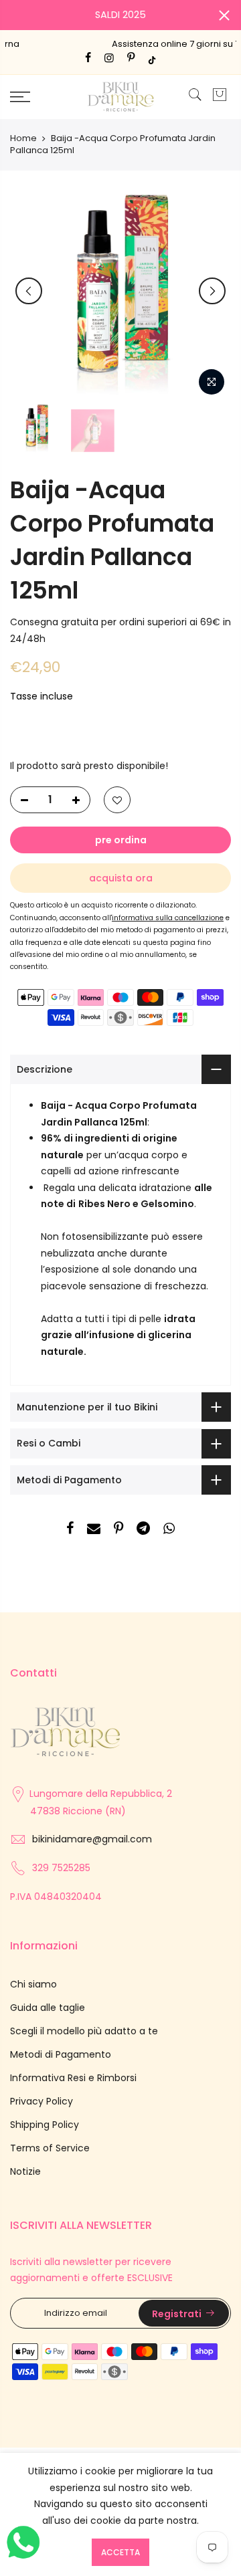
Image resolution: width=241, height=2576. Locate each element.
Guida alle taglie (48, 2008)
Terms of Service (50, 2148)
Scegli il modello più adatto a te (84, 2031)
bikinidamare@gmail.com (92, 1839)
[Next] (212, 291)
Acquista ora (121, 878)
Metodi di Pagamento (61, 2054)
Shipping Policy (45, 2125)
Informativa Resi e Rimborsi (73, 2078)
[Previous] (29, 291)
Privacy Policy (42, 2101)
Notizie (25, 2171)
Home (23, 138)
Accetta (120, 2552)
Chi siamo (33, 1984)
